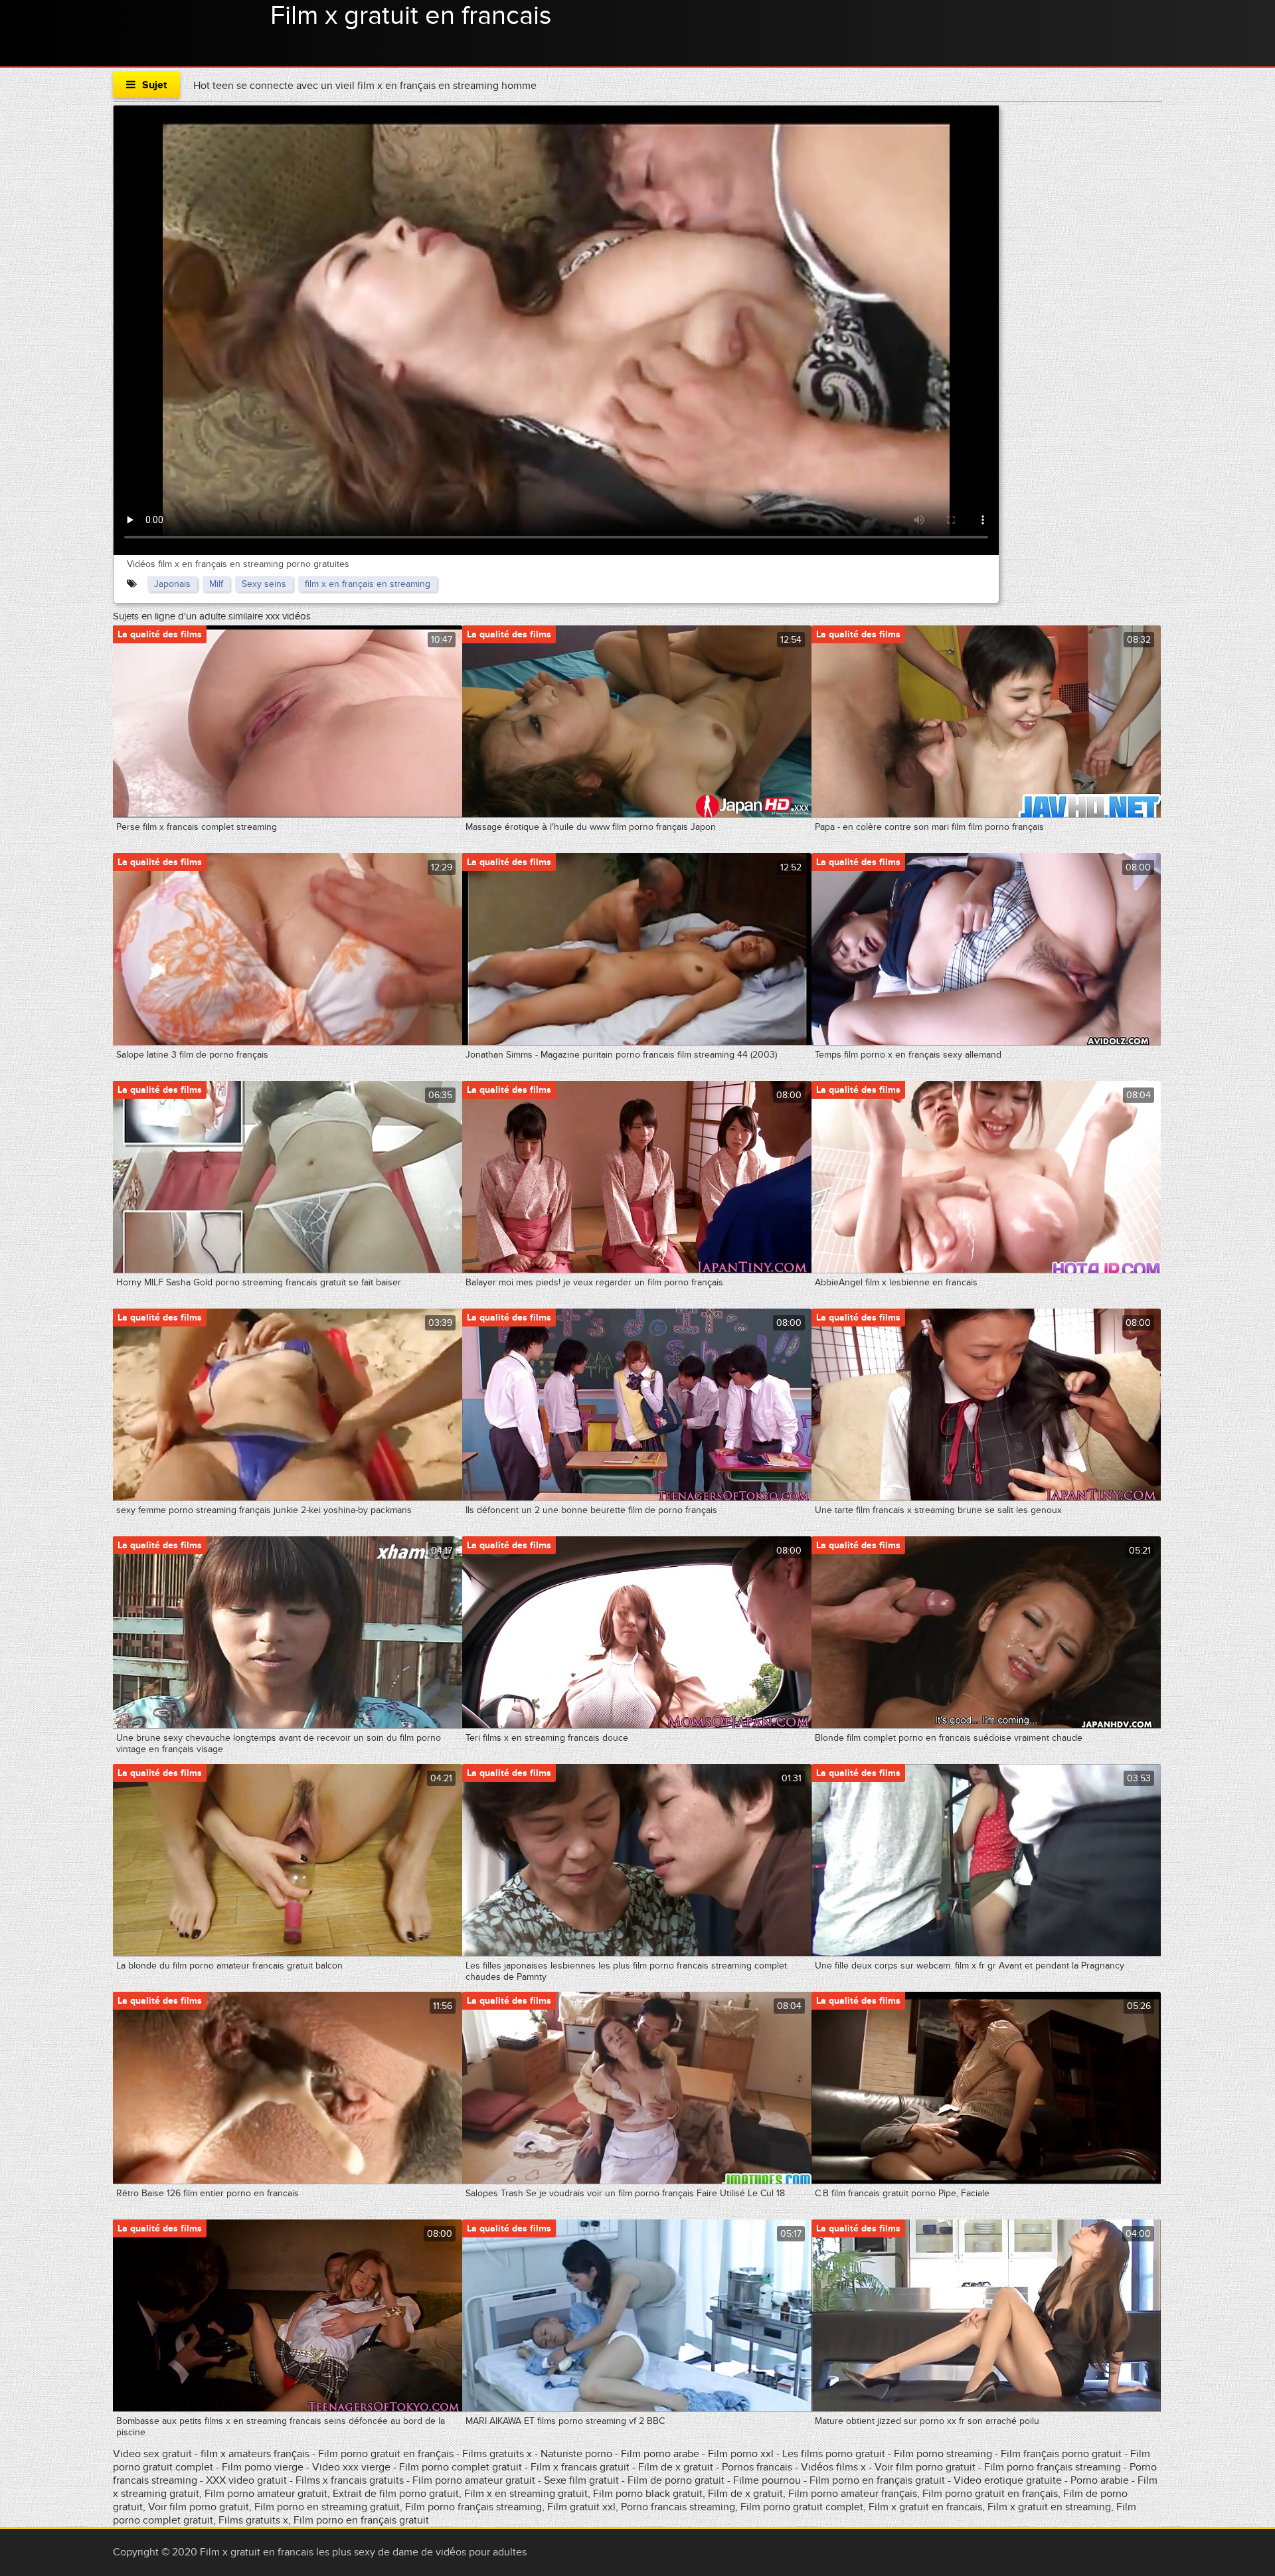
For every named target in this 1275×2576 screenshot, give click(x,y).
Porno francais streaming (678, 2507)
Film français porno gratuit (1061, 2454)
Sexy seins (264, 584)
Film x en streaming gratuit (526, 2494)
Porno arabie (1101, 2480)
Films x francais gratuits (350, 2480)
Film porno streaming (944, 2454)
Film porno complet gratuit (461, 2467)
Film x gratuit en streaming (1049, 2507)
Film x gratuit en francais (411, 16)
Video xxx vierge (351, 2467)
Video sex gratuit (152, 2454)
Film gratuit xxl (581, 2507)
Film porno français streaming (1053, 2467)
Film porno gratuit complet (802, 2507)
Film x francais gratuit (581, 2467)
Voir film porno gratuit (925, 2467)
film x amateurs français (255, 2454)
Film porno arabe (660, 2454)
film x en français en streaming (368, 584)
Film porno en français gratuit (877, 2480)
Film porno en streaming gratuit (327, 2507)
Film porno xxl (742, 2454)
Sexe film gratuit (581, 2480)
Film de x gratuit (676, 2467)
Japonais (172, 584)
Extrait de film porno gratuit (396, 2494)
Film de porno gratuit (676, 2480)
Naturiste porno (578, 2454)
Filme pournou (768, 2480)
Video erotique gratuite (1008, 2480)
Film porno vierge (263, 2467)
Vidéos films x (835, 2467)
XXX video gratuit (246, 2480)
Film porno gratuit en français (386, 2454)
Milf (216, 584)
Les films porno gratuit (834, 2454)
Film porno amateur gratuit (474, 2480)
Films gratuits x (497, 2454)
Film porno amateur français (853, 2494)
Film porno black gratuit (648, 2494)
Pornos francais (757, 2467)
